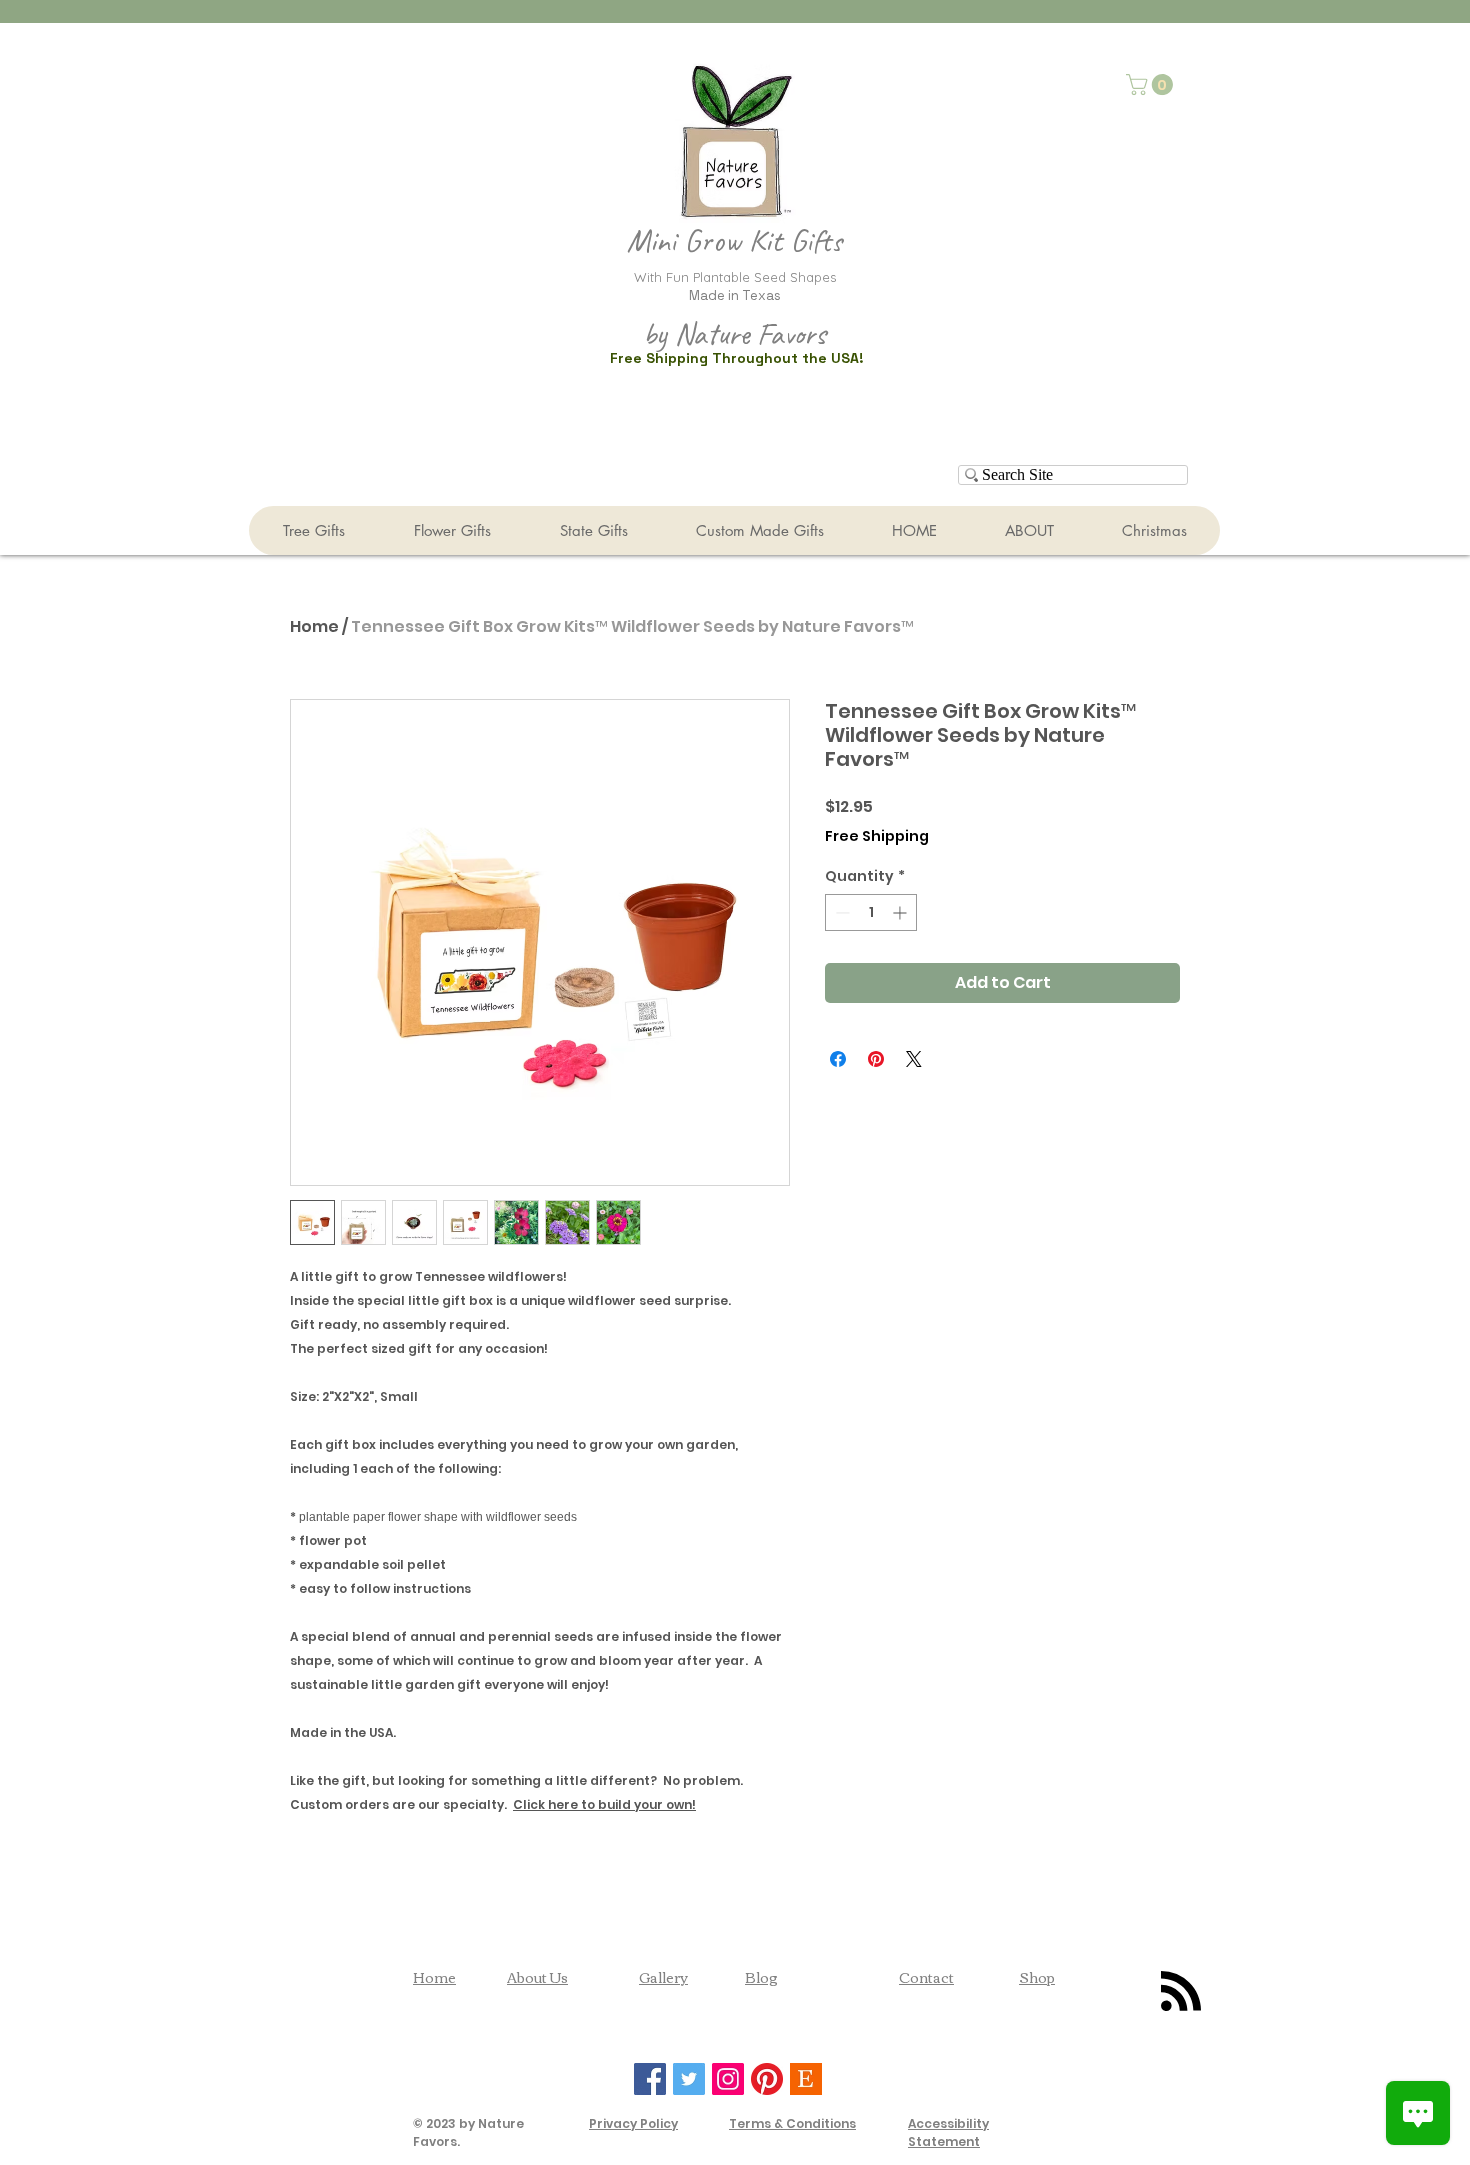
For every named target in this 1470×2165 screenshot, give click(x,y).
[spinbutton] (871, 912)
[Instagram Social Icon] (728, 2079)
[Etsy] (806, 2079)
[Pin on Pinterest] (876, 1059)
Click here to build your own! (604, 1804)
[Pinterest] (767, 2079)
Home (314, 626)
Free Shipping (877, 836)
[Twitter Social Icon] (689, 2079)
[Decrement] (840, 912)
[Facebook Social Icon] (650, 2079)
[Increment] (901, 912)
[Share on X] (914, 1059)
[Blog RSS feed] (1181, 1992)
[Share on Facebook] (838, 1059)
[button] (1152, 84)
